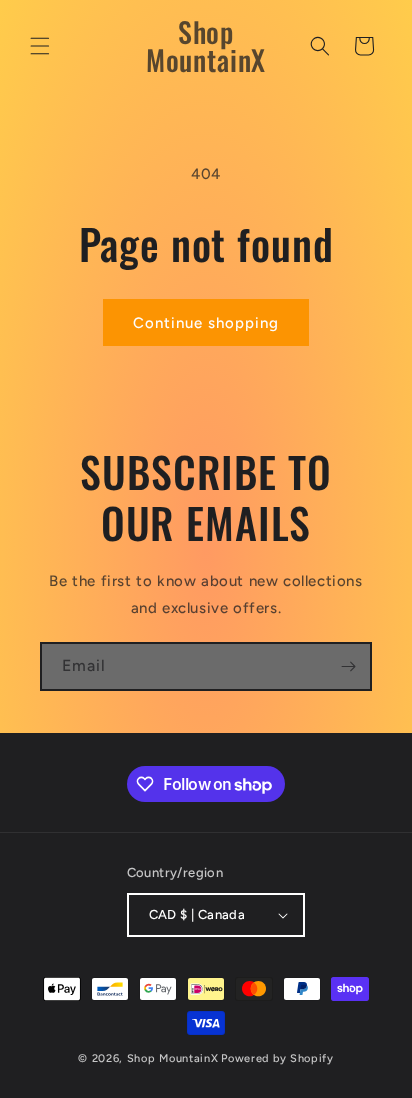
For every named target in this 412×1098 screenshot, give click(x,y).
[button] (40, 46)
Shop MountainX (173, 1058)
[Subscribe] (348, 666)
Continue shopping (206, 323)
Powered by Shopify (277, 1058)
